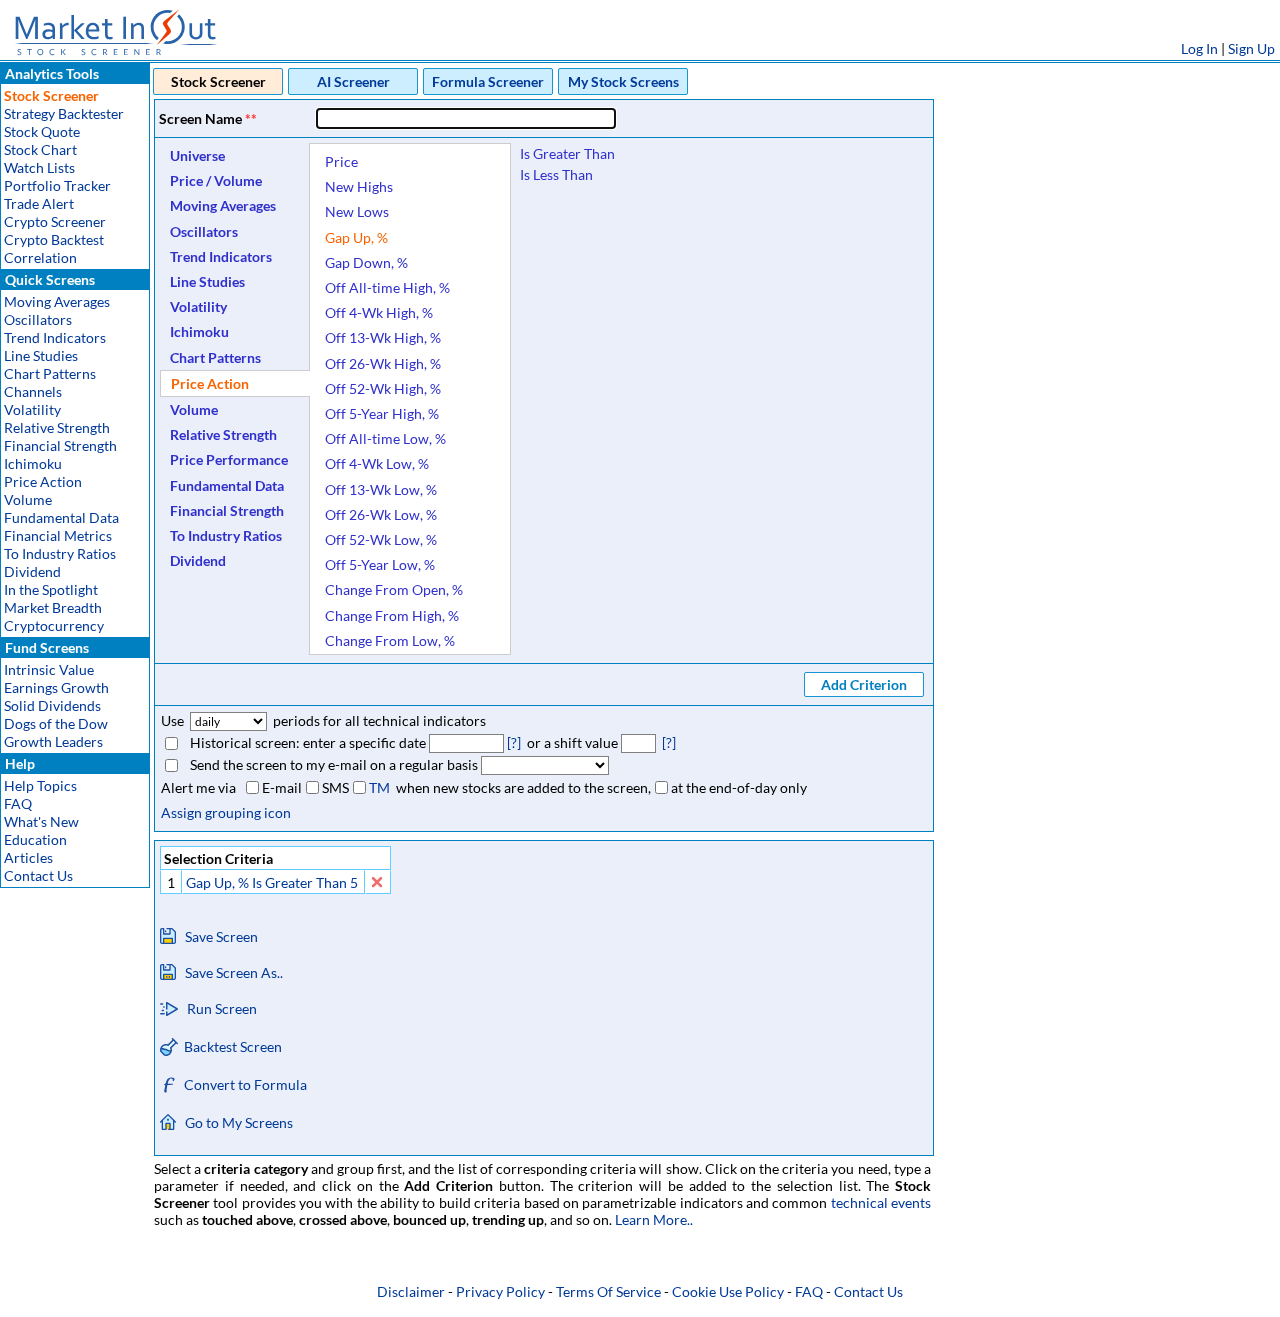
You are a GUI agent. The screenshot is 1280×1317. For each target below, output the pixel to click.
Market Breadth (53, 607)
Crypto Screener (55, 221)
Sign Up (1251, 48)
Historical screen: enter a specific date (308, 742)
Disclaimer (411, 1291)
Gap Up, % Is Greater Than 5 (272, 882)
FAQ (18, 803)
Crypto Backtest (54, 239)
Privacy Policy (500, 1291)
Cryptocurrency (54, 625)
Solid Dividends (52, 705)
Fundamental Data (61, 517)
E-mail (282, 787)
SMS (335, 787)
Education (35, 839)
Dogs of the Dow (56, 723)
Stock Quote (42, 131)
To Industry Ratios (60, 553)
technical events (881, 1202)
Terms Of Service (608, 1291)
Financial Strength (60, 445)
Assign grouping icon (226, 812)
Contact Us (38, 875)
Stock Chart (40, 149)
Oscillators (38, 319)
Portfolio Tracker (57, 185)
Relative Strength (57, 427)
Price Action (43, 481)
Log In (1199, 48)
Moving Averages (57, 301)
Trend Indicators (55, 337)
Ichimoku (33, 463)
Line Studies (41, 355)
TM (379, 787)
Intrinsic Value (49, 669)
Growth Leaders (53, 741)
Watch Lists (39, 167)
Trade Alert (39, 203)
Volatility (32, 409)
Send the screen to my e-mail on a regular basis (334, 764)
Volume (28, 499)
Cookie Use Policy (728, 1291)
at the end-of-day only (739, 787)
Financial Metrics (58, 535)
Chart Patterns (50, 373)
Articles (28, 857)
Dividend (32, 571)
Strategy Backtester (64, 113)
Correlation (40, 257)
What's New (41, 821)
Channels (33, 391)
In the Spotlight (51, 589)
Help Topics (40, 785)
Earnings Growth (56, 687)
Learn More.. (654, 1219)
